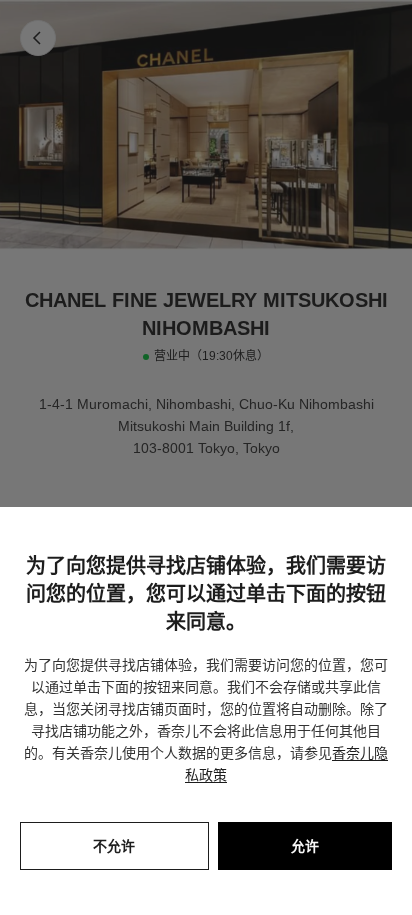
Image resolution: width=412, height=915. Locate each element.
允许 (305, 846)
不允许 (114, 846)
